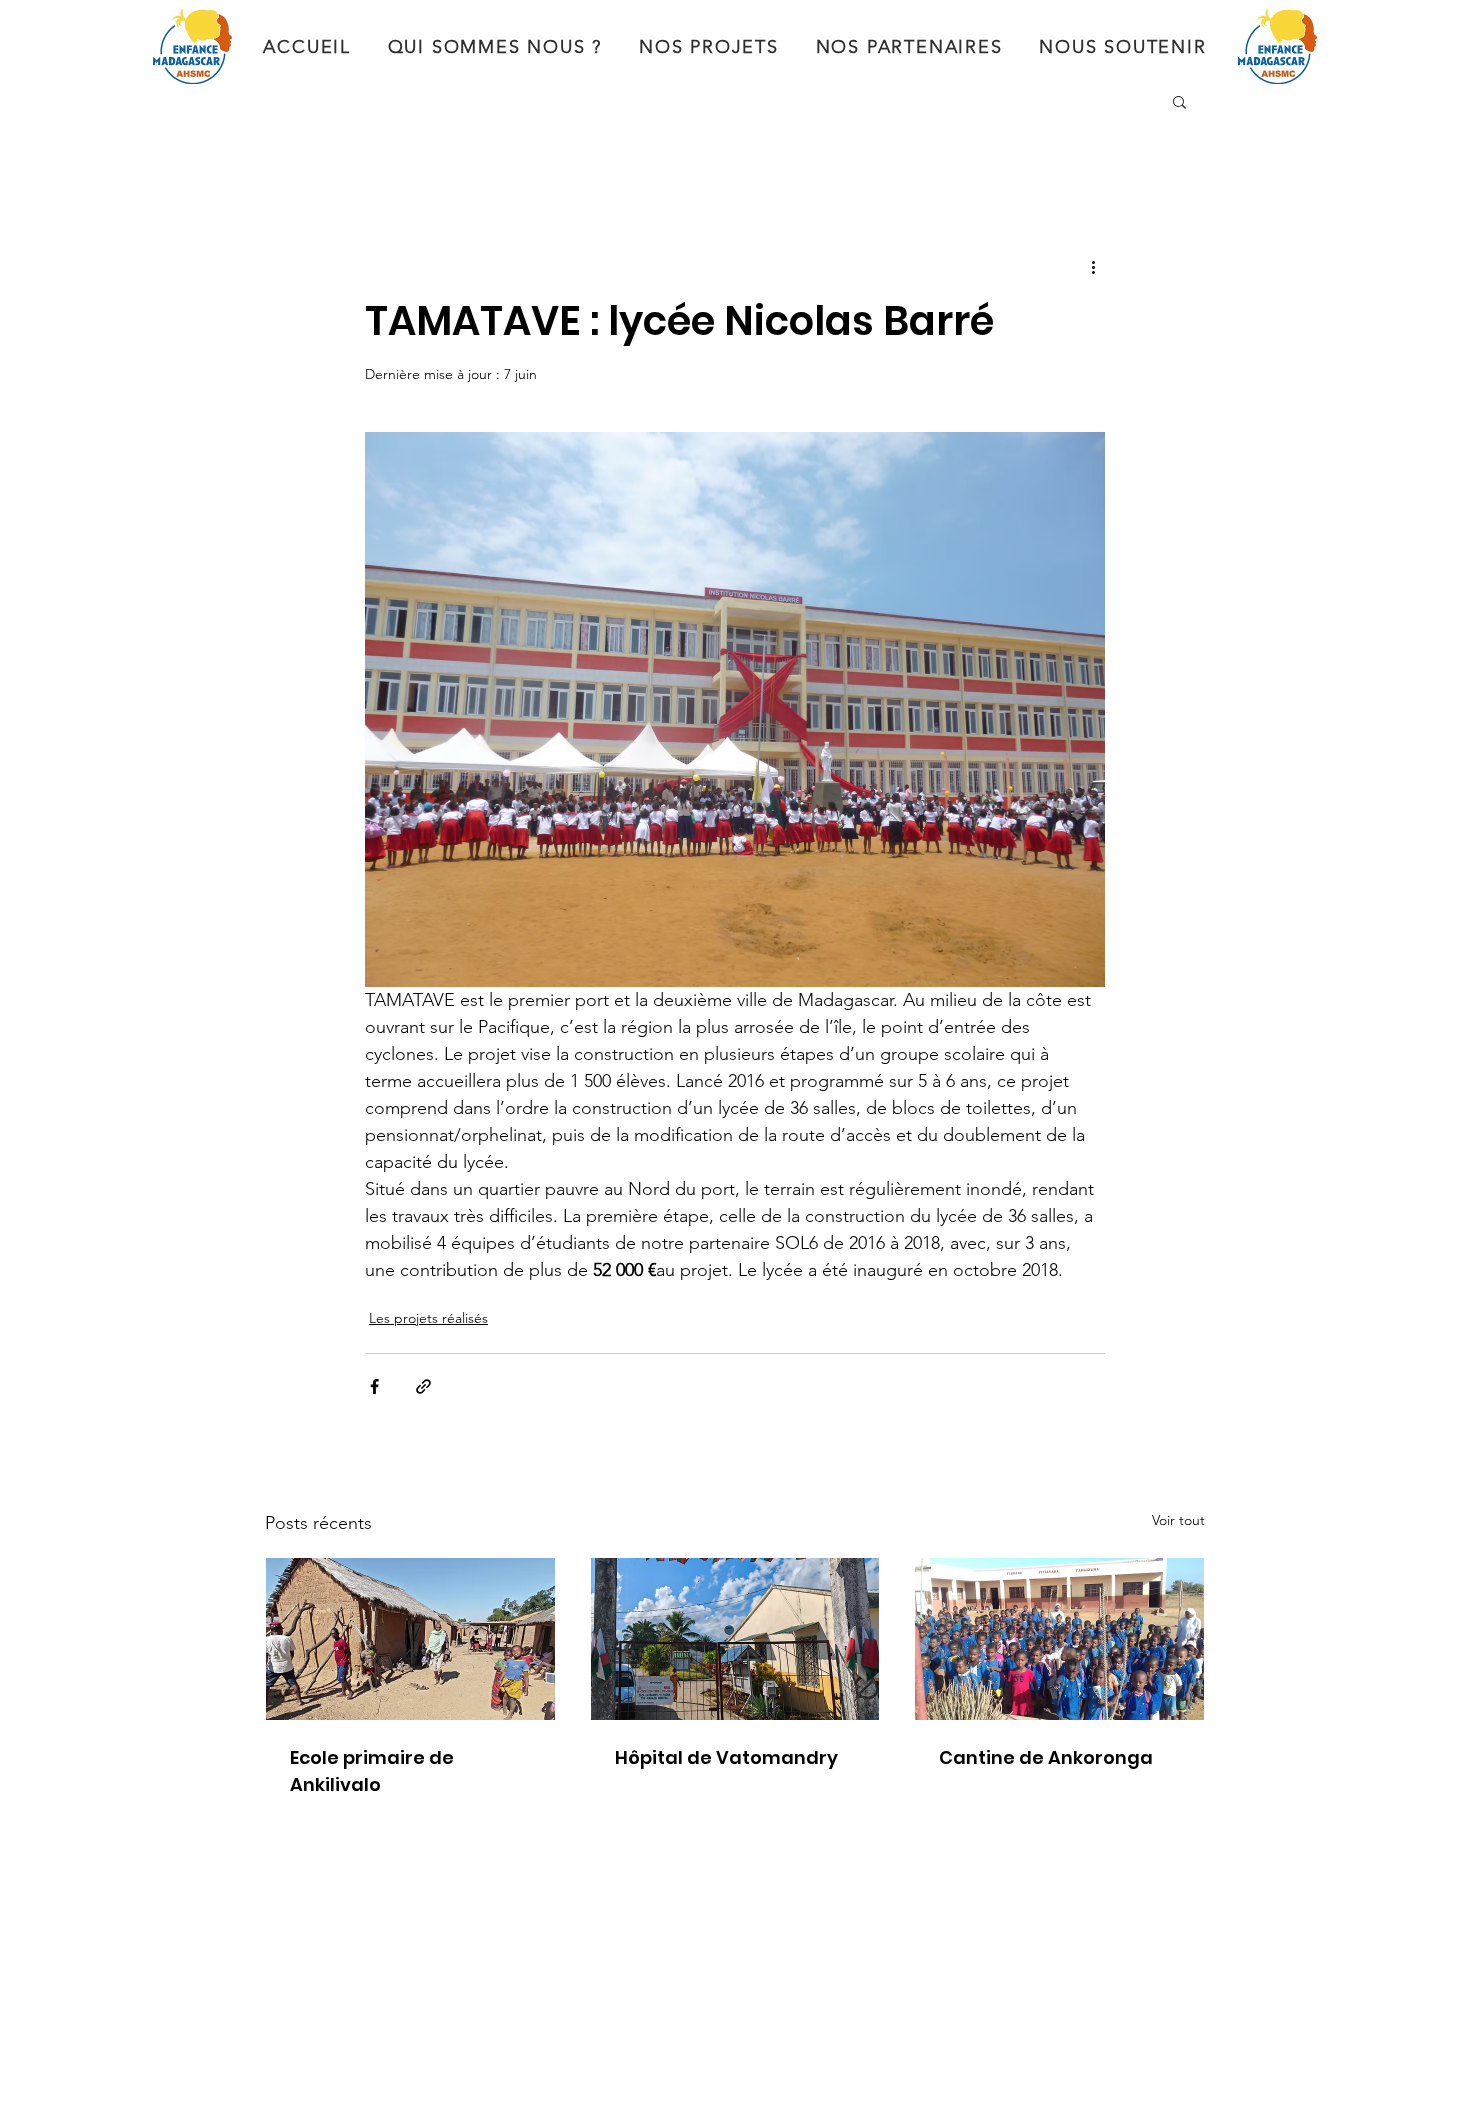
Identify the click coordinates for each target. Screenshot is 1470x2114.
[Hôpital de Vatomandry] (735, 1639)
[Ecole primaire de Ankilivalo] (410, 1639)
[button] (1179, 101)
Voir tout (1178, 1520)
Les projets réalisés (428, 1318)
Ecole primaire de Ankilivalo (372, 1771)
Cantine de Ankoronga (1046, 1757)
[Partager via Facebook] (374, 1386)
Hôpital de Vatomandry (726, 1757)
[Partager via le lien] (423, 1386)
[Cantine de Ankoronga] (1059, 1639)
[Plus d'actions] (1093, 266)
